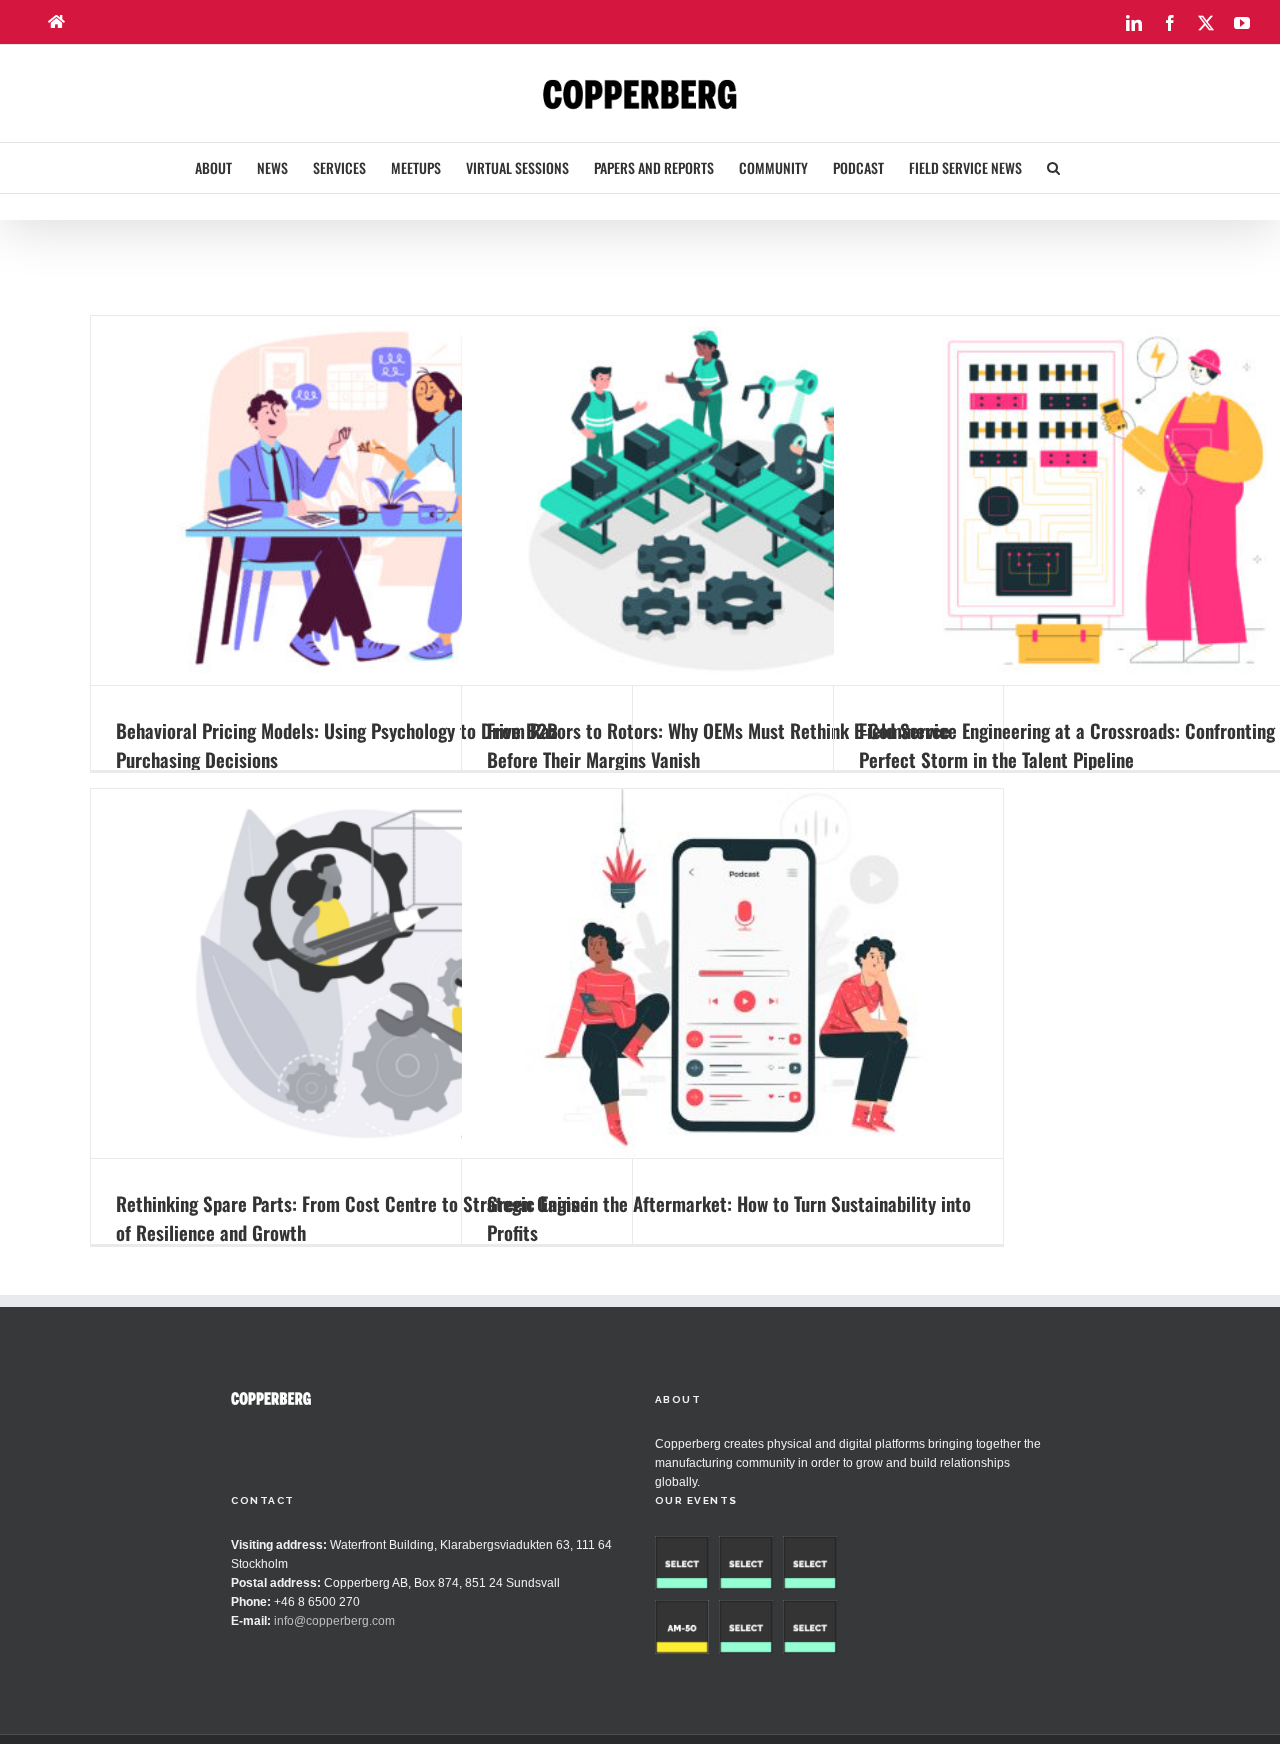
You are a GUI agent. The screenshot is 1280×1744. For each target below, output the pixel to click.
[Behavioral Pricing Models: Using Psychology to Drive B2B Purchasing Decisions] (361, 500)
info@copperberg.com (334, 1621)
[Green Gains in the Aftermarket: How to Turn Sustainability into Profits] (732, 973)
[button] (1053, 168)
